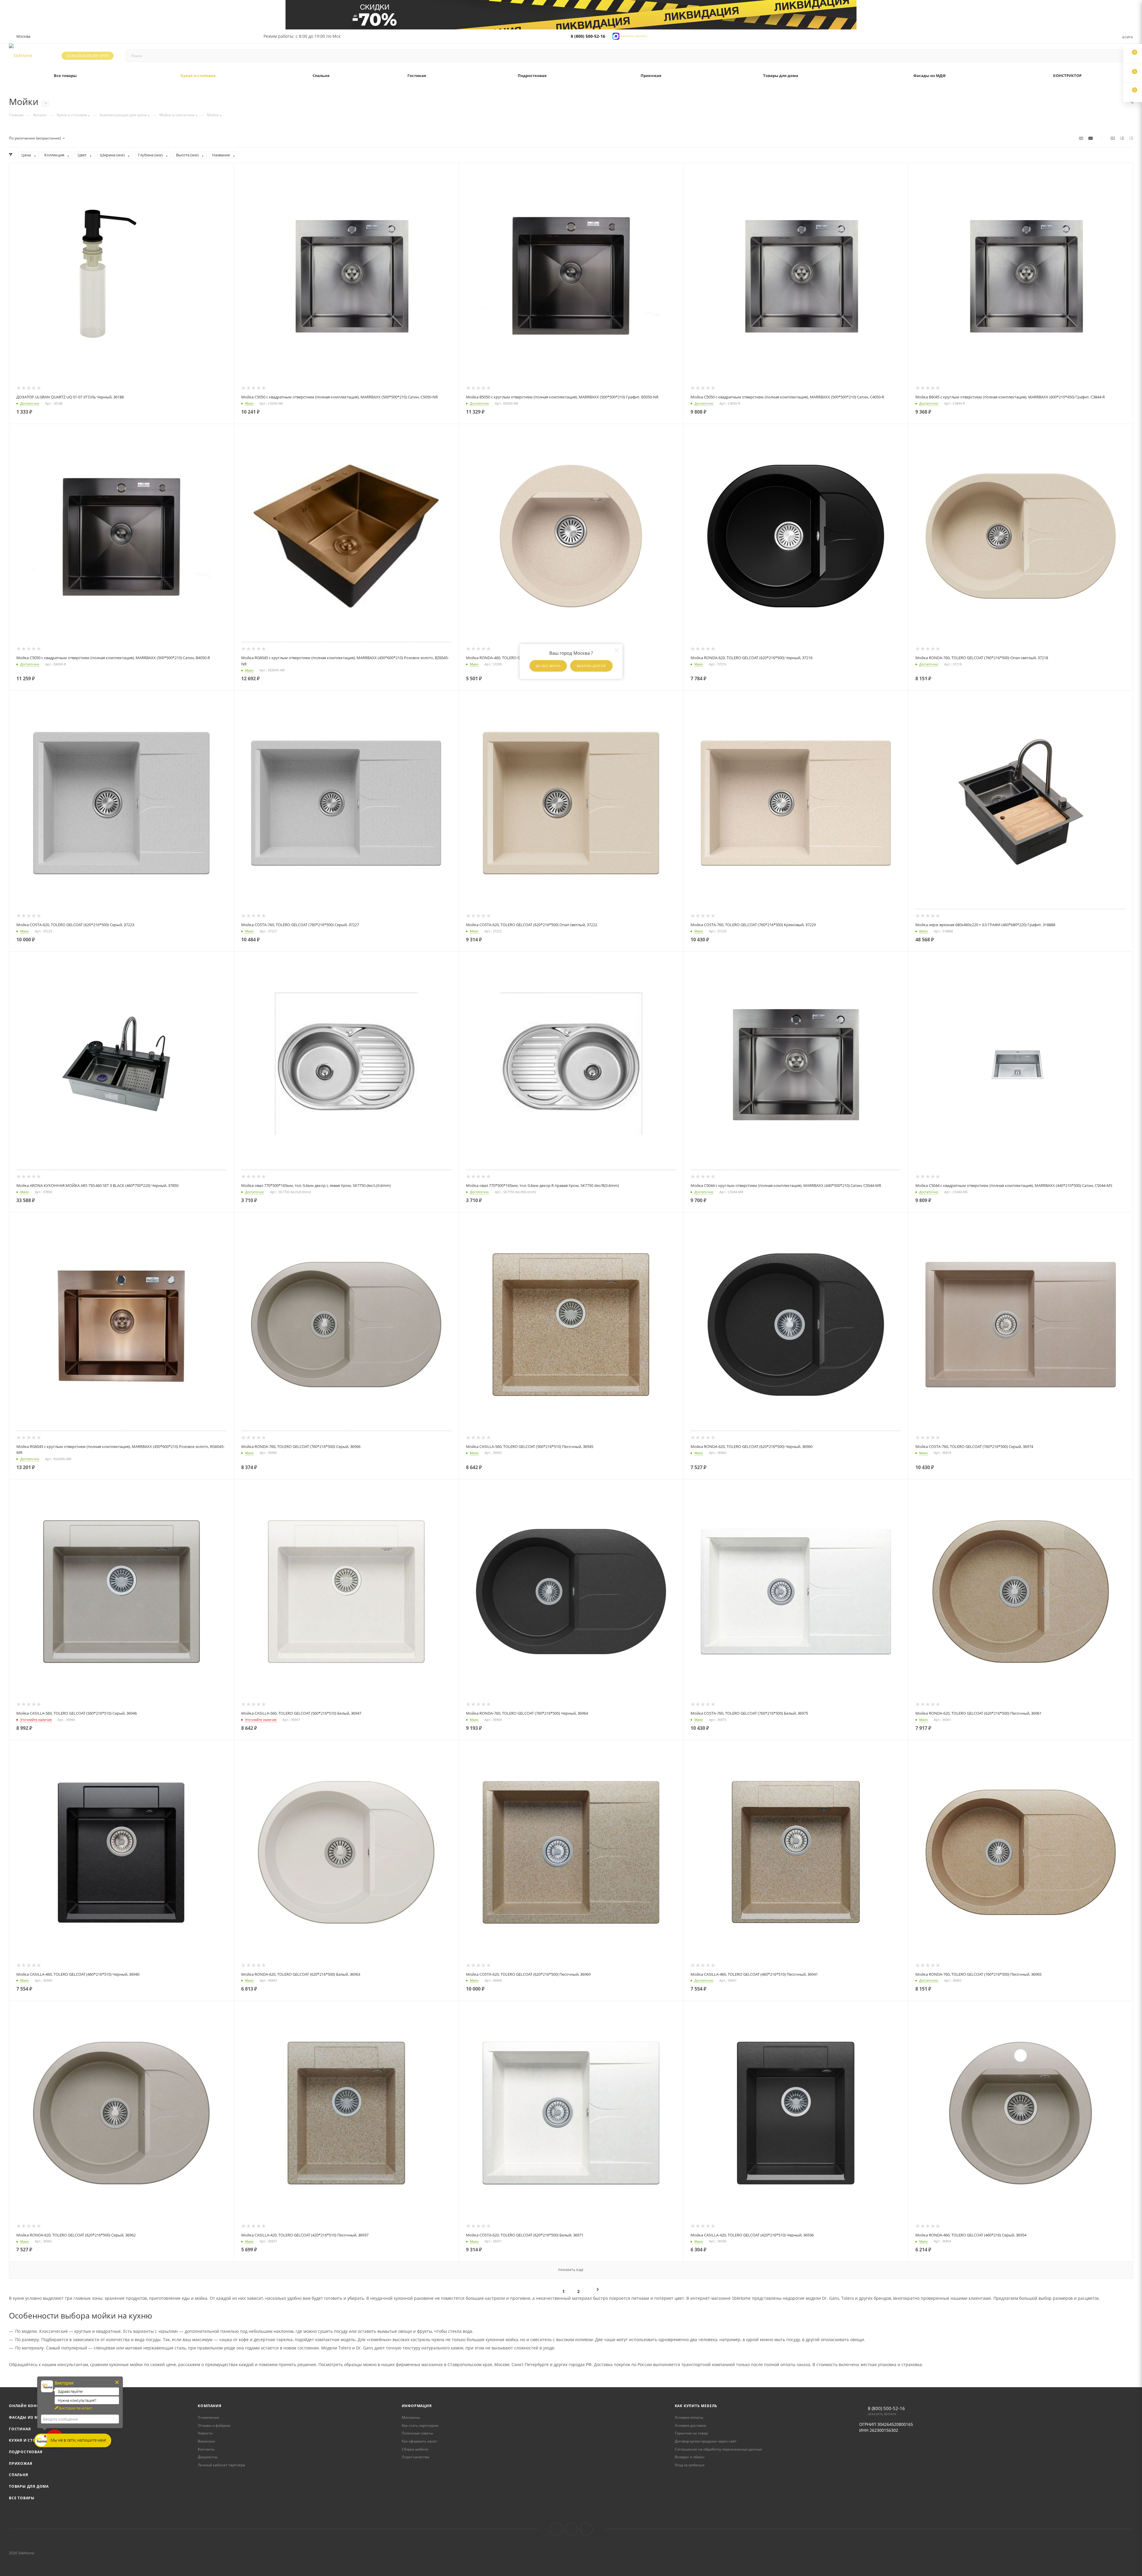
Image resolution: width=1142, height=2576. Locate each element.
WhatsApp (586, 2529)
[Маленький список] (1081, 138)
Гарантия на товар (691, 2433)
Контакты (206, 2449)
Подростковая (26, 2452)
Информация (417, 2406)
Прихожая (21, 2463)
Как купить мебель (696, 2406)
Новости (205, 2433)
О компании (208, 2417)
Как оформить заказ (419, 2441)
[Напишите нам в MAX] (616, 36)
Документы (208, 2457)
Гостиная (20, 2429)
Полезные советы (417, 2433)
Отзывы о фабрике (214, 2425)
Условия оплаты (689, 2417)
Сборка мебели (415, 2449)
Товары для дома (29, 2486)
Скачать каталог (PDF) (88, 56)
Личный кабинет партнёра (221, 2465)
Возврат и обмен (690, 2457)
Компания (210, 2406)
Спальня (19, 2475)
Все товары (22, 2498)
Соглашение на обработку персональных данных (718, 2449)
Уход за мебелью (690, 2465)
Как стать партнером (420, 2425)
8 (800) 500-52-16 (588, 36)
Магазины (411, 2417)
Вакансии (206, 2441)
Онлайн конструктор (33, 2406)
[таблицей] (1131, 138)
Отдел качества (415, 2457)
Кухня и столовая (29, 2440)
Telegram (571, 2529)
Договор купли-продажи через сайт (706, 2441)
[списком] (1122, 138)
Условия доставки (691, 2425)
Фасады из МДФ (26, 2417)
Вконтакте (556, 2529)
